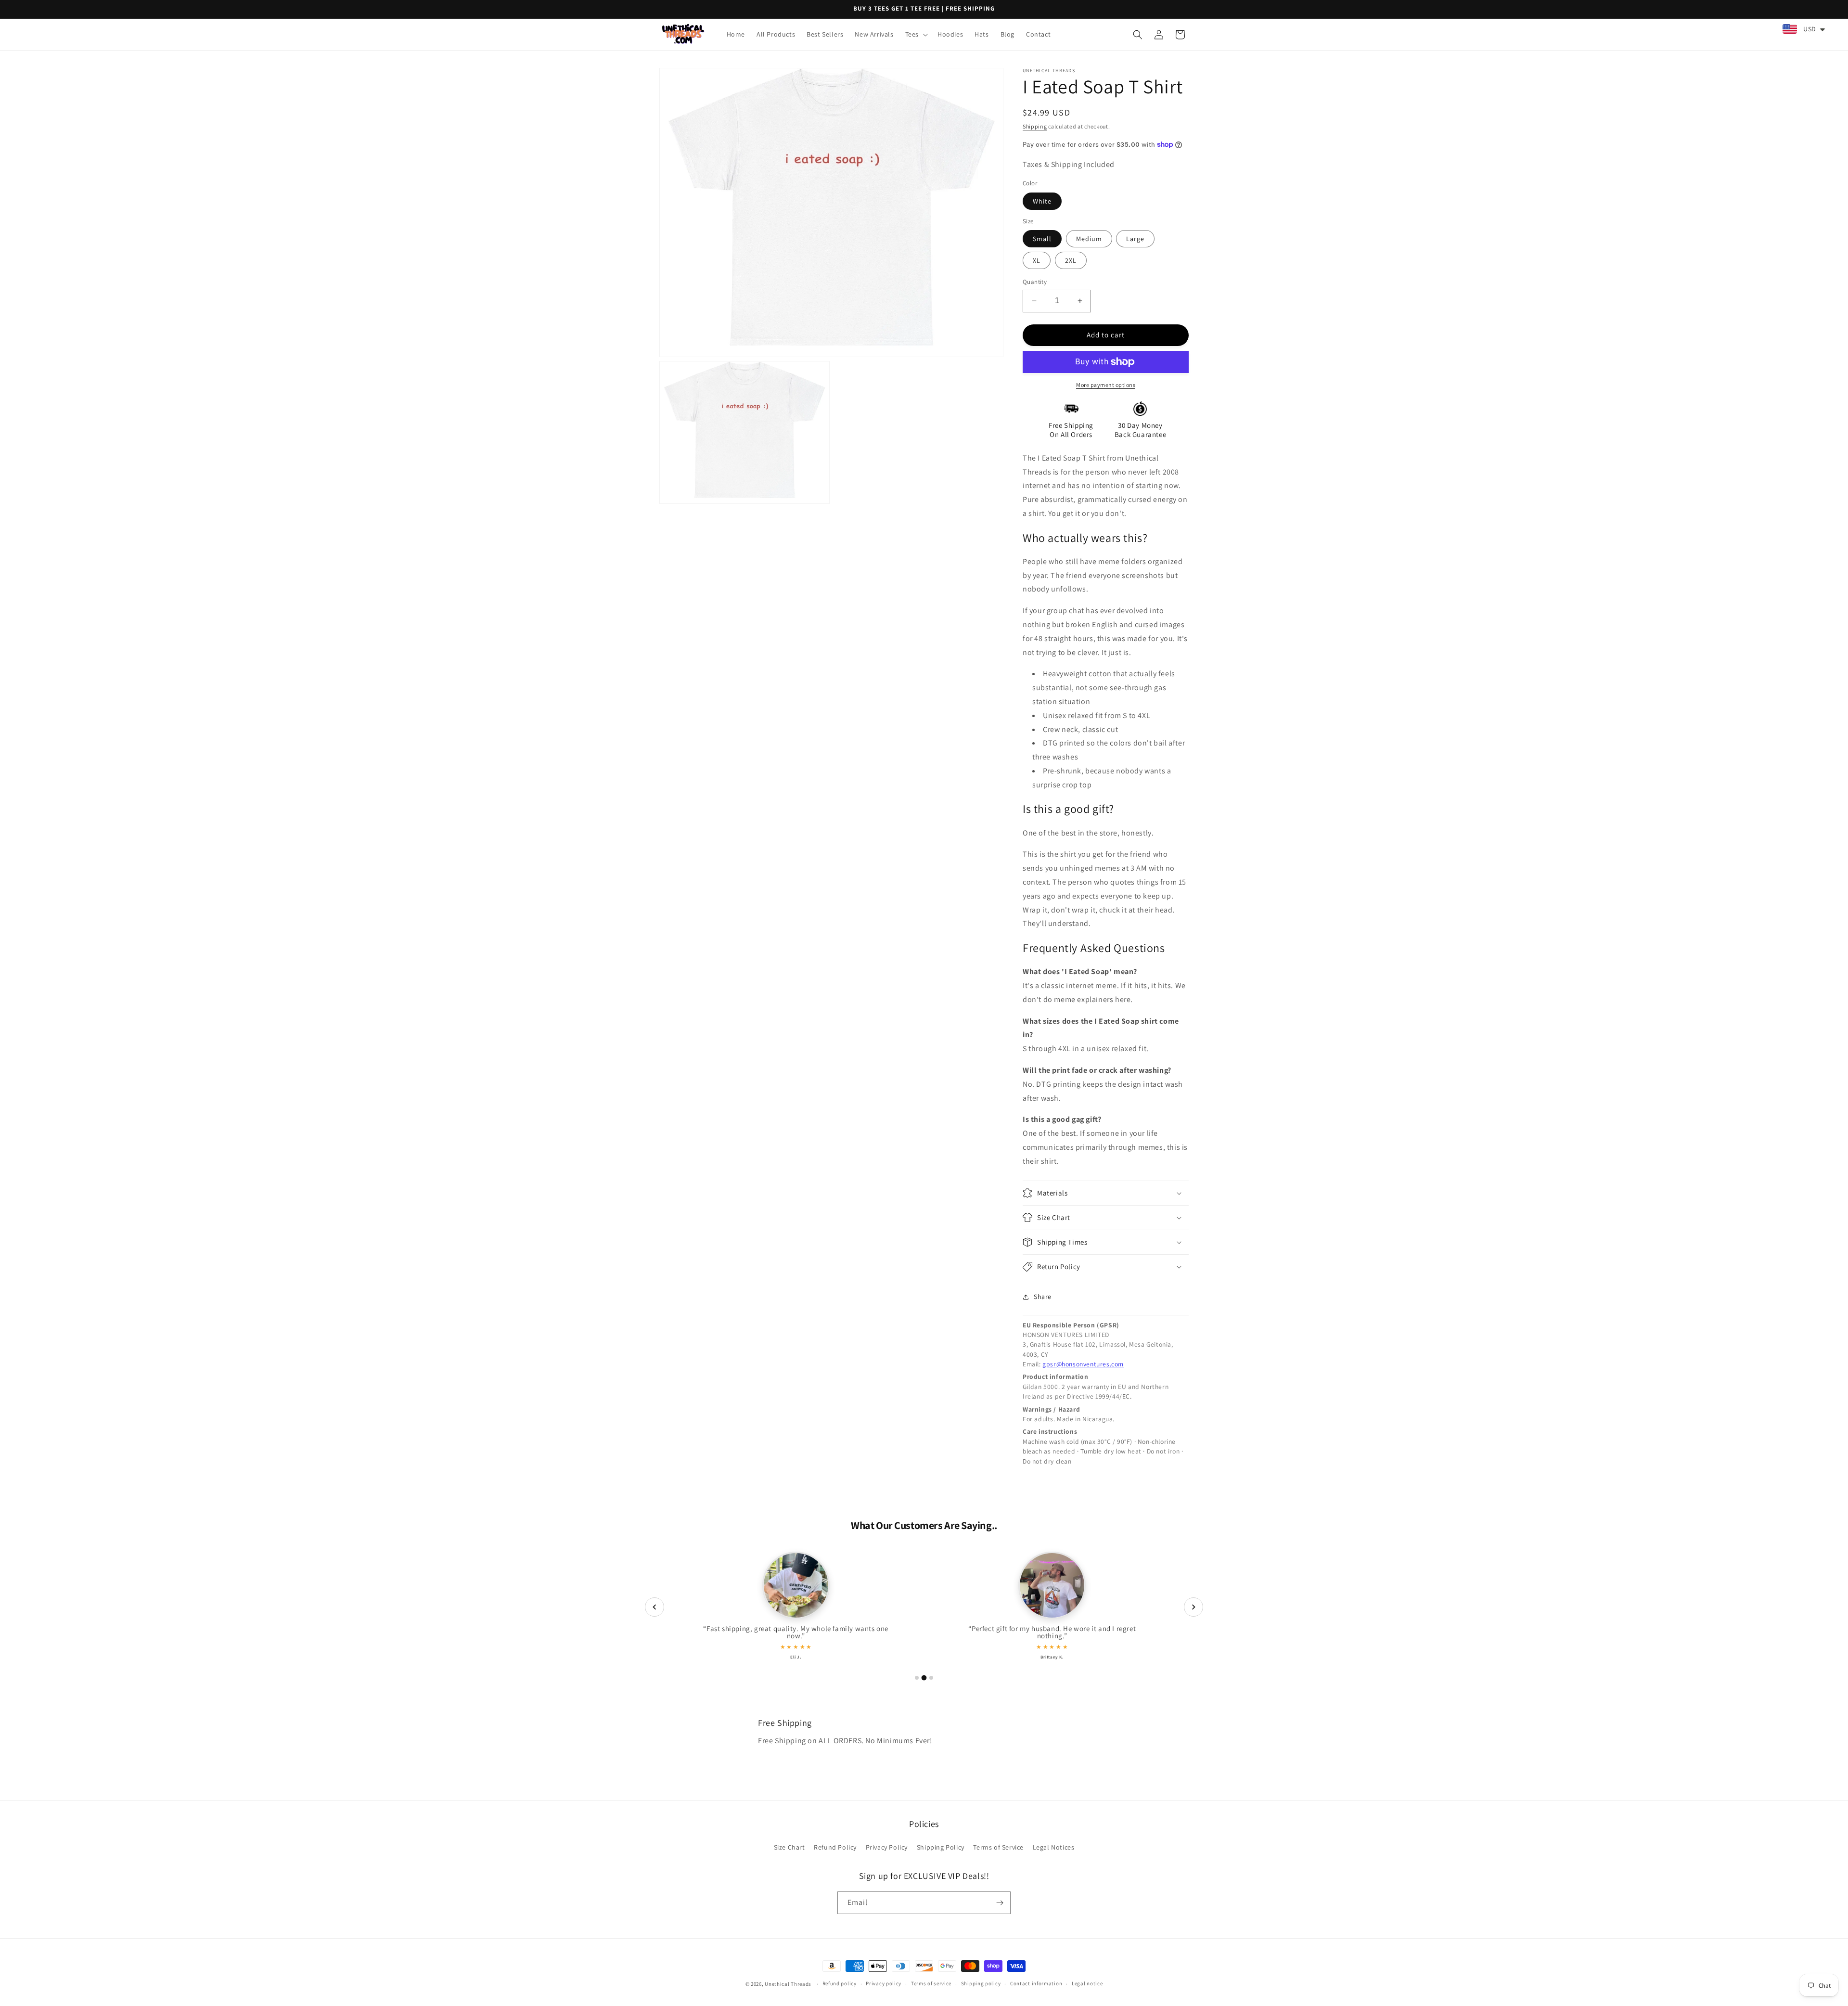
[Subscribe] (1000, 1903)
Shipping (1035, 126)
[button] (916, 34)
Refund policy (840, 1983)
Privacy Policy (887, 1847)
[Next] (1193, 1607)
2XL (1071, 260)
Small (1042, 239)
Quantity (1035, 282)
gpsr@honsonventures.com (1083, 1364)
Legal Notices (1054, 1847)
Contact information (1036, 1983)
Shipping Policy (941, 1847)
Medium (1089, 239)
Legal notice (1087, 1983)
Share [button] (1043, 1297)
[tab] (917, 1678)
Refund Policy (835, 1847)
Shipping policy (981, 1983)
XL (1037, 260)
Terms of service (931, 1983)
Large (1135, 239)
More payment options (1106, 385)
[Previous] (654, 1607)
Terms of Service (998, 1847)
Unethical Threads (788, 1984)
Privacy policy (884, 1983)
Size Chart (789, 1847)
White (1042, 201)
